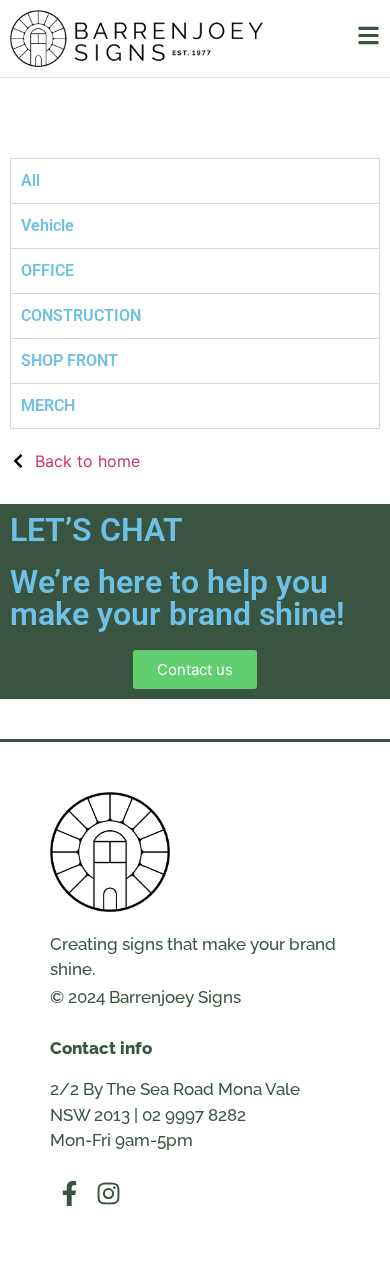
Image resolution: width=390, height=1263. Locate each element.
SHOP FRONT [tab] (69, 360)
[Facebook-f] (69, 1193)
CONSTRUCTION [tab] (81, 315)
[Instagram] (108, 1193)
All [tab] (30, 180)
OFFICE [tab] (47, 270)
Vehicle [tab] (47, 225)
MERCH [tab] (48, 405)
